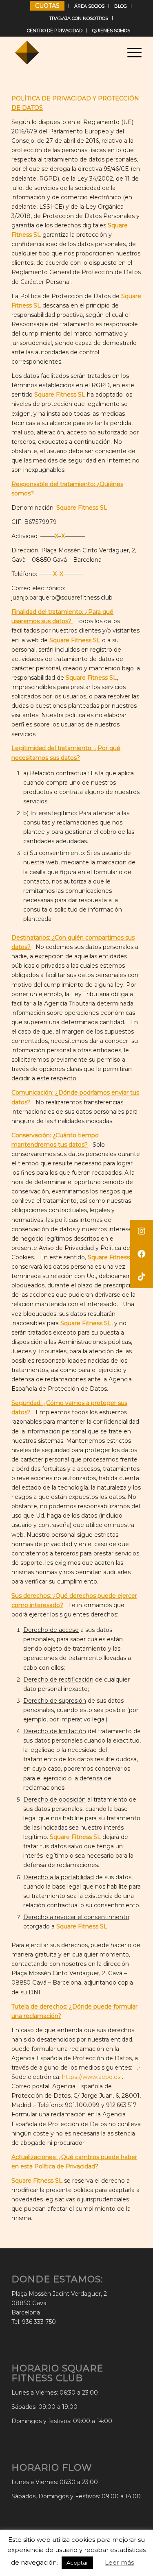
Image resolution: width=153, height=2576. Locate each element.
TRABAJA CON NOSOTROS (79, 18)
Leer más (119, 2562)
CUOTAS (47, 6)
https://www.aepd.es (91, 2077)
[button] (142, 1277)
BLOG (121, 6)
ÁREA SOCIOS (89, 6)
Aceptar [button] (77, 2563)
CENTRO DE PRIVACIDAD (55, 31)
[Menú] (130, 52)
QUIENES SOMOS (111, 31)
